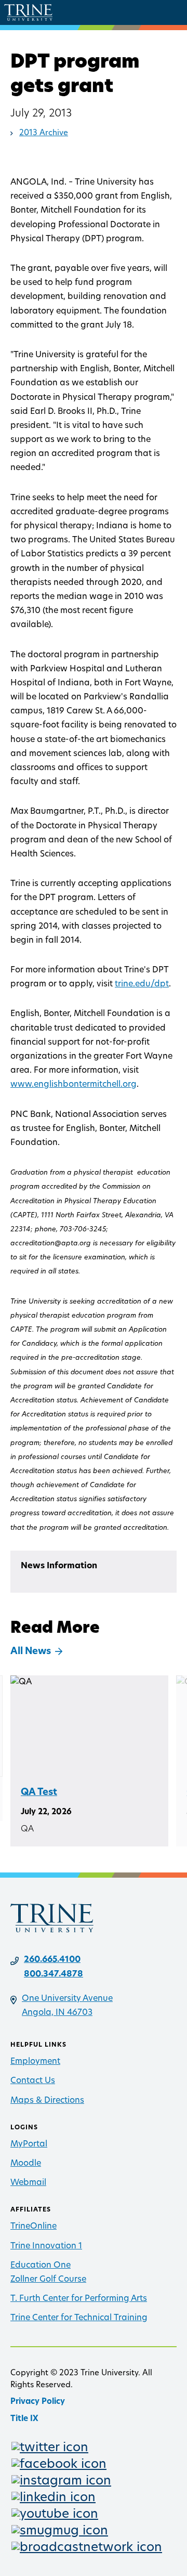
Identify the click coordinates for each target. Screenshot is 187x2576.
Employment (35, 2062)
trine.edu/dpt (142, 984)
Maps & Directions (47, 2101)
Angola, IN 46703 (57, 2013)
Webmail (28, 2183)
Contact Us (33, 2081)
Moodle (26, 2164)
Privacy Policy (38, 2402)
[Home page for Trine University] (28, 12)
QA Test (39, 1793)
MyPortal (29, 2144)
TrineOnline (34, 2227)
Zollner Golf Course (48, 2280)
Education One (41, 2266)
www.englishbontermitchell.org (74, 1085)
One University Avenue (67, 1999)
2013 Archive (44, 133)
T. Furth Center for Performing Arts (79, 2299)
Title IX (24, 2419)
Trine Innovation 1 (46, 2246)
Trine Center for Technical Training (79, 2318)
